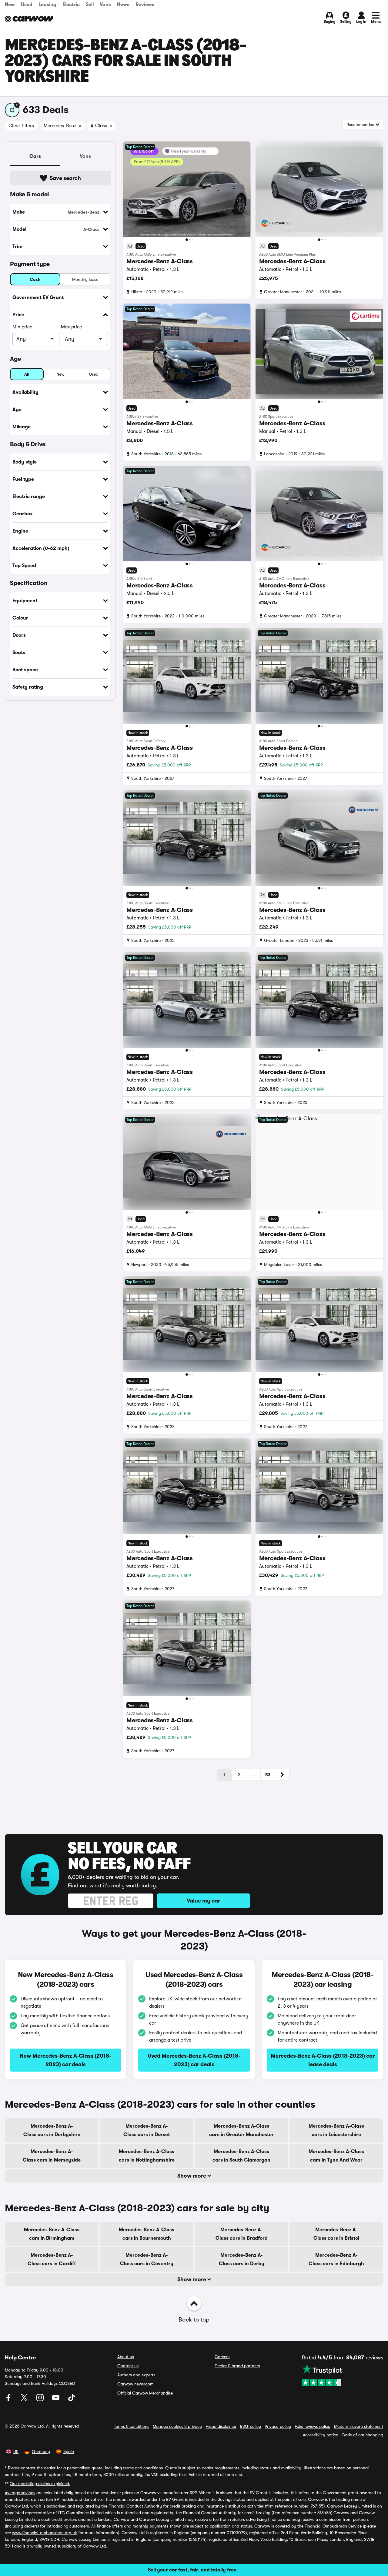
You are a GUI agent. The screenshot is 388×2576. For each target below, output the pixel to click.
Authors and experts (136, 2375)
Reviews (145, 5)
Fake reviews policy (313, 2426)
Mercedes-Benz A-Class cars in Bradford (242, 2234)
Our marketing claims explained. (40, 2484)
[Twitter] (25, 2400)
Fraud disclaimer (221, 2426)
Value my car (203, 1901)
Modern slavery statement (359, 2426)
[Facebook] (9, 2400)
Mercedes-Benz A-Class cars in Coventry (147, 2259)
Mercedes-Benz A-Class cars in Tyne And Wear (336, 2156)
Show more (192, 2176)
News (123, 5)
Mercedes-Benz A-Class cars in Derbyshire (52, 2130)
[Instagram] (41, 2400)
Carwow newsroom (135, 2384)
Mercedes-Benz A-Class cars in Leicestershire (336, 2130)
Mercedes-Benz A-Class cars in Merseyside (52, 2156)
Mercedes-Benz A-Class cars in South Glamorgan (241, 2156)
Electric (71, 5)
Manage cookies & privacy (177, 2426)
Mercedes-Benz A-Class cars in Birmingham (52, 2234)
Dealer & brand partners (237, 2366)
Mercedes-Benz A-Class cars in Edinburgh (336, 2259)
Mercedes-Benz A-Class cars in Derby (242, 2259)
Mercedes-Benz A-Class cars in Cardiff (52, 2259)
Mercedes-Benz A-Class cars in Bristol (336, 2234)
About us (126, 2357)
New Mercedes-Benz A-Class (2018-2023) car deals (65, 2060)
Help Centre (20, 2358)
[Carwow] (29, 19)
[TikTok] (72, 2400)
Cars (35, 156)
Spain (69, 2451)
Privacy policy (278, 2426)
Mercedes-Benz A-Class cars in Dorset (147, 2130)
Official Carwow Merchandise (145, 2393)
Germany (41, 2451)
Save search (65, 178)
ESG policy (251, 2426)
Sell (90, 5)
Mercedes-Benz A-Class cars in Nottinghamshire (147, 2156)
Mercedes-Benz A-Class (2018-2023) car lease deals (323, 2060)
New (10, 5)
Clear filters (21, 126)
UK (16, 2451)
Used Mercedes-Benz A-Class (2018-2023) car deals (194, 2060)
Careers (222, 2357)
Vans (105, 5)
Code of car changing (362, 2435)
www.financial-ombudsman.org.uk (45, 2533)
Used (27, 5)
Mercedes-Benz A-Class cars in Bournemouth (147, 2234)
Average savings (20, 2493)
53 (268, 1775)
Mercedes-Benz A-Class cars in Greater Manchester (241, 2130)
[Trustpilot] (343, 2375)
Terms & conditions (132, 2426)
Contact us (128, 2366)
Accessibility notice (320, 2435)
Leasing (47, 5)
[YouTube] (56, 2400)
